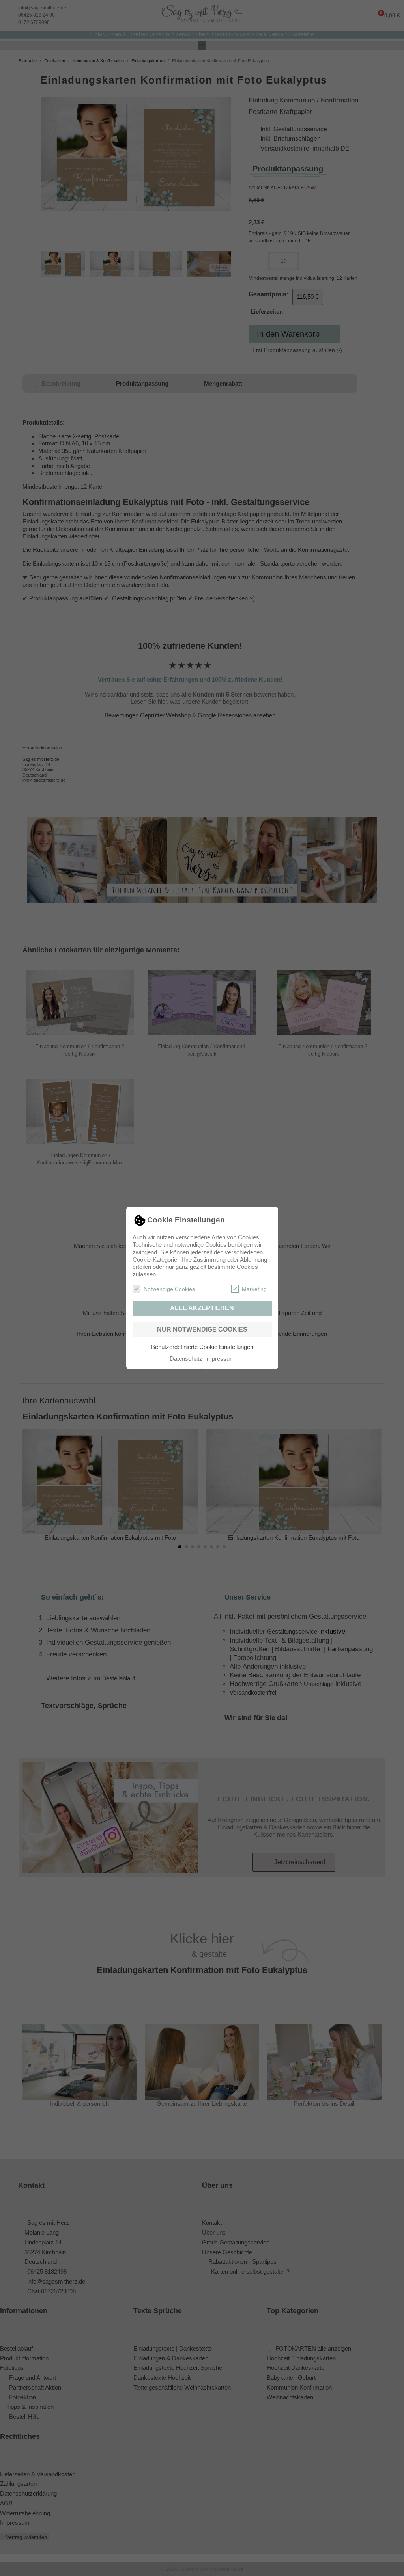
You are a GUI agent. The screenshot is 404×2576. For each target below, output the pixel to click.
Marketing (254, 1289)
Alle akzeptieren (202, 1308)
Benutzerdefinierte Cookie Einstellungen (202, 1347)
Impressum (220, 1359)
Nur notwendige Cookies (202, 1329)
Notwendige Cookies (169, 1289)
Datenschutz (186, 1359)
